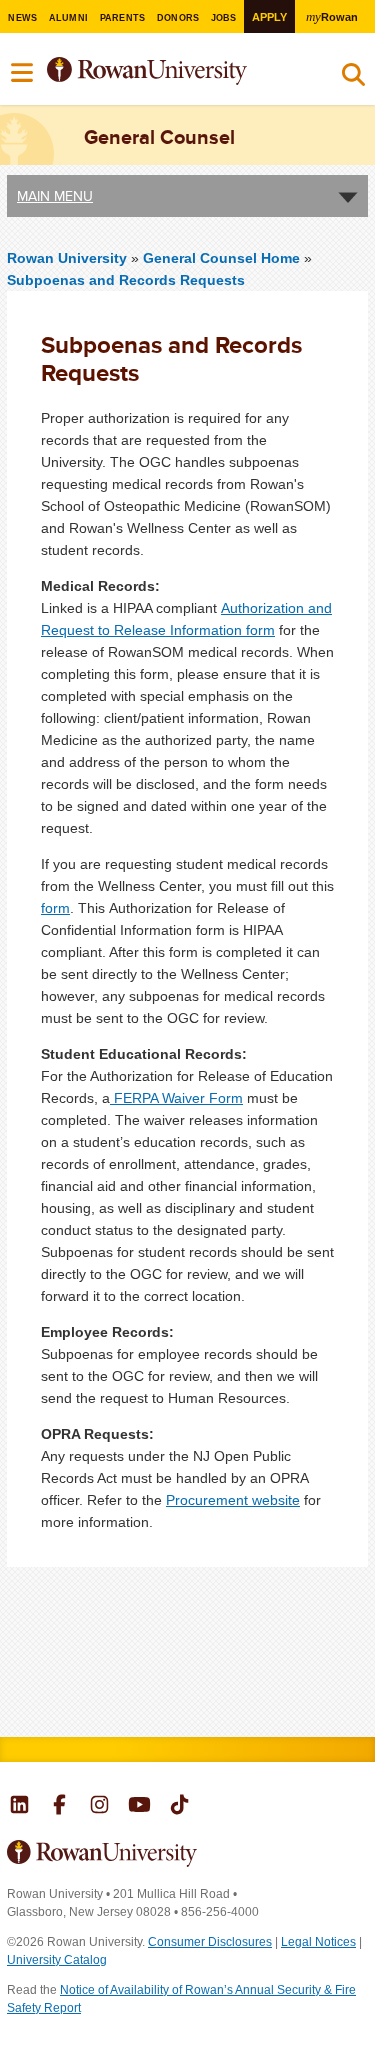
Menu (23, 73)
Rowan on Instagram (99, 1807)
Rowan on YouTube (139, 1807)
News (22, 18)
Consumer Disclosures (210, 1942)
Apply (269, 17)
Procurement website (233, 1500)
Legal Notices (318, 1942)
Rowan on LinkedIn (19, 1807)
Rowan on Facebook (59, 1807)
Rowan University (173, 71)
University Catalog (57, 1960)
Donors (178, 18)
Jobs (224, 18)
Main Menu (55, 196)
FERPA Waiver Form (176, 1098)
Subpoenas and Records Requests (126, 280)
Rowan (331, 16)
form (55, 908)
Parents (123, 18)
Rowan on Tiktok (179, 1807)
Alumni (69, 18)
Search (353, 79)
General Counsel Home (223, 258)
